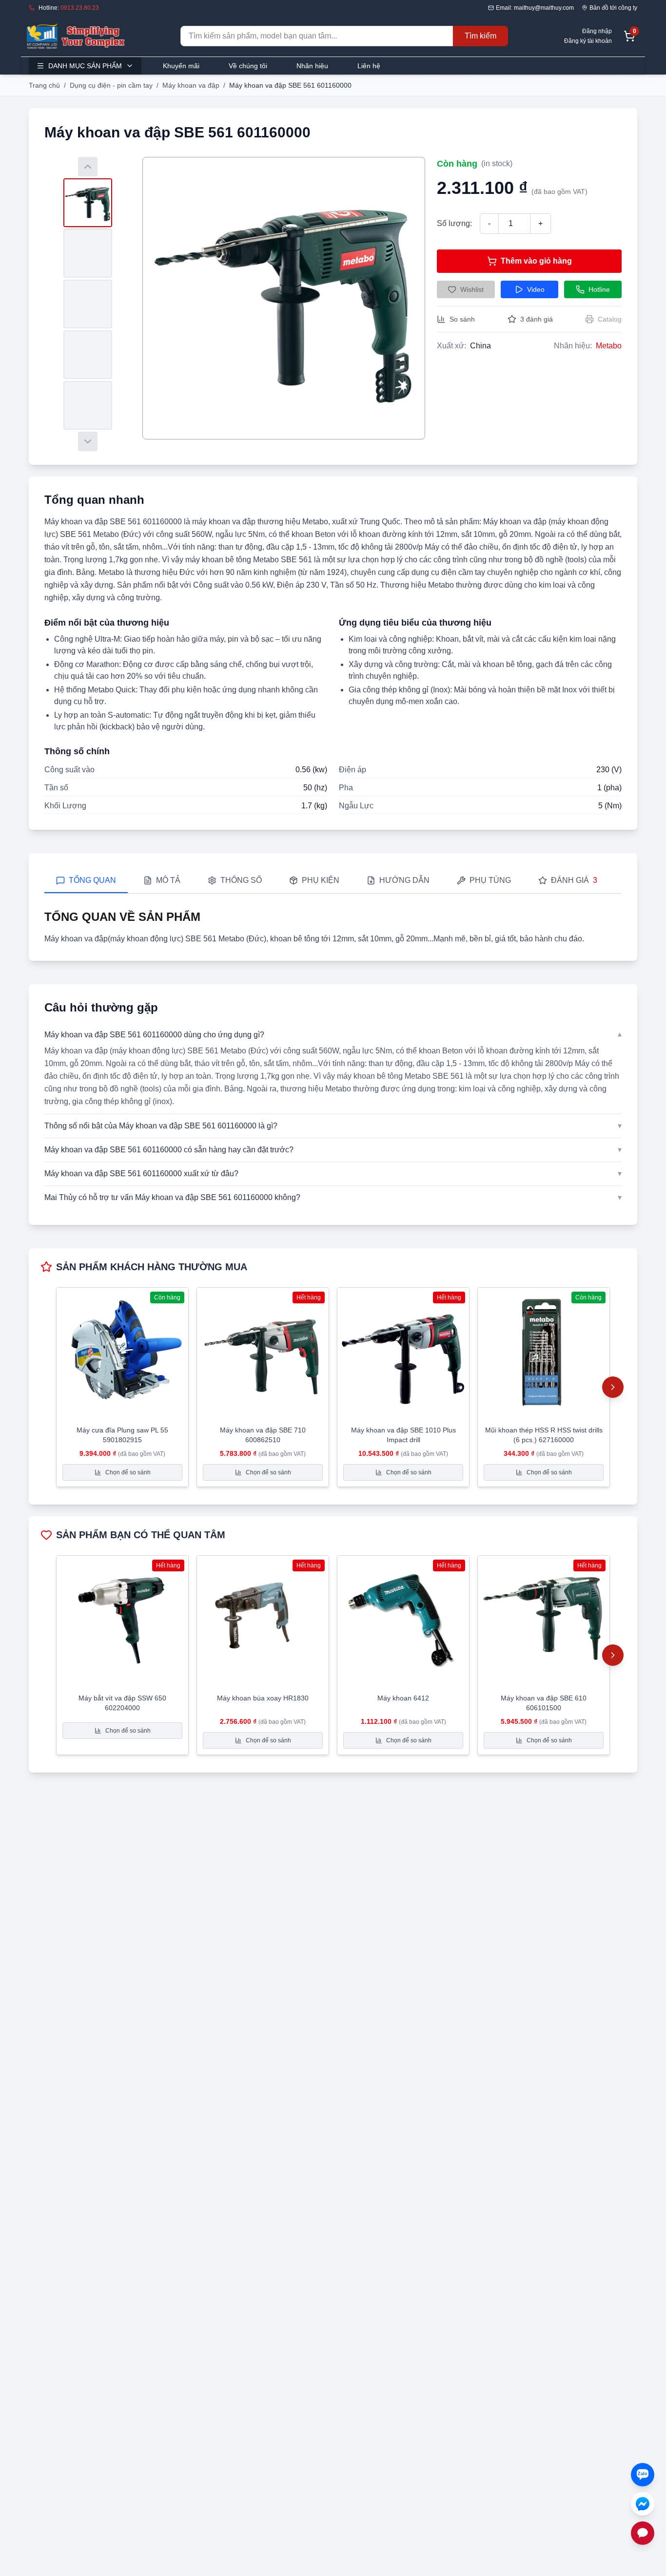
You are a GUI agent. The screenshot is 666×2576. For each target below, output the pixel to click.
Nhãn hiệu (312, 66)
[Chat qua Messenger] (643, 2504)
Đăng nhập (597, 31)
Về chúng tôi (248, 66)
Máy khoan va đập (191, 85)
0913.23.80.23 (80, 8)
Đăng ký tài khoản (588, 41)
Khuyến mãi (181, 66)
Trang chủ (44, 85)
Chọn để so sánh (128, 1472)
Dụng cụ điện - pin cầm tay (111, 85)
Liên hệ (369, 66)
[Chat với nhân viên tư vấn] (643, 2533)
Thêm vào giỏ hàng (536, 261)
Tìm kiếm (480, 36)
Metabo (609, 346)
